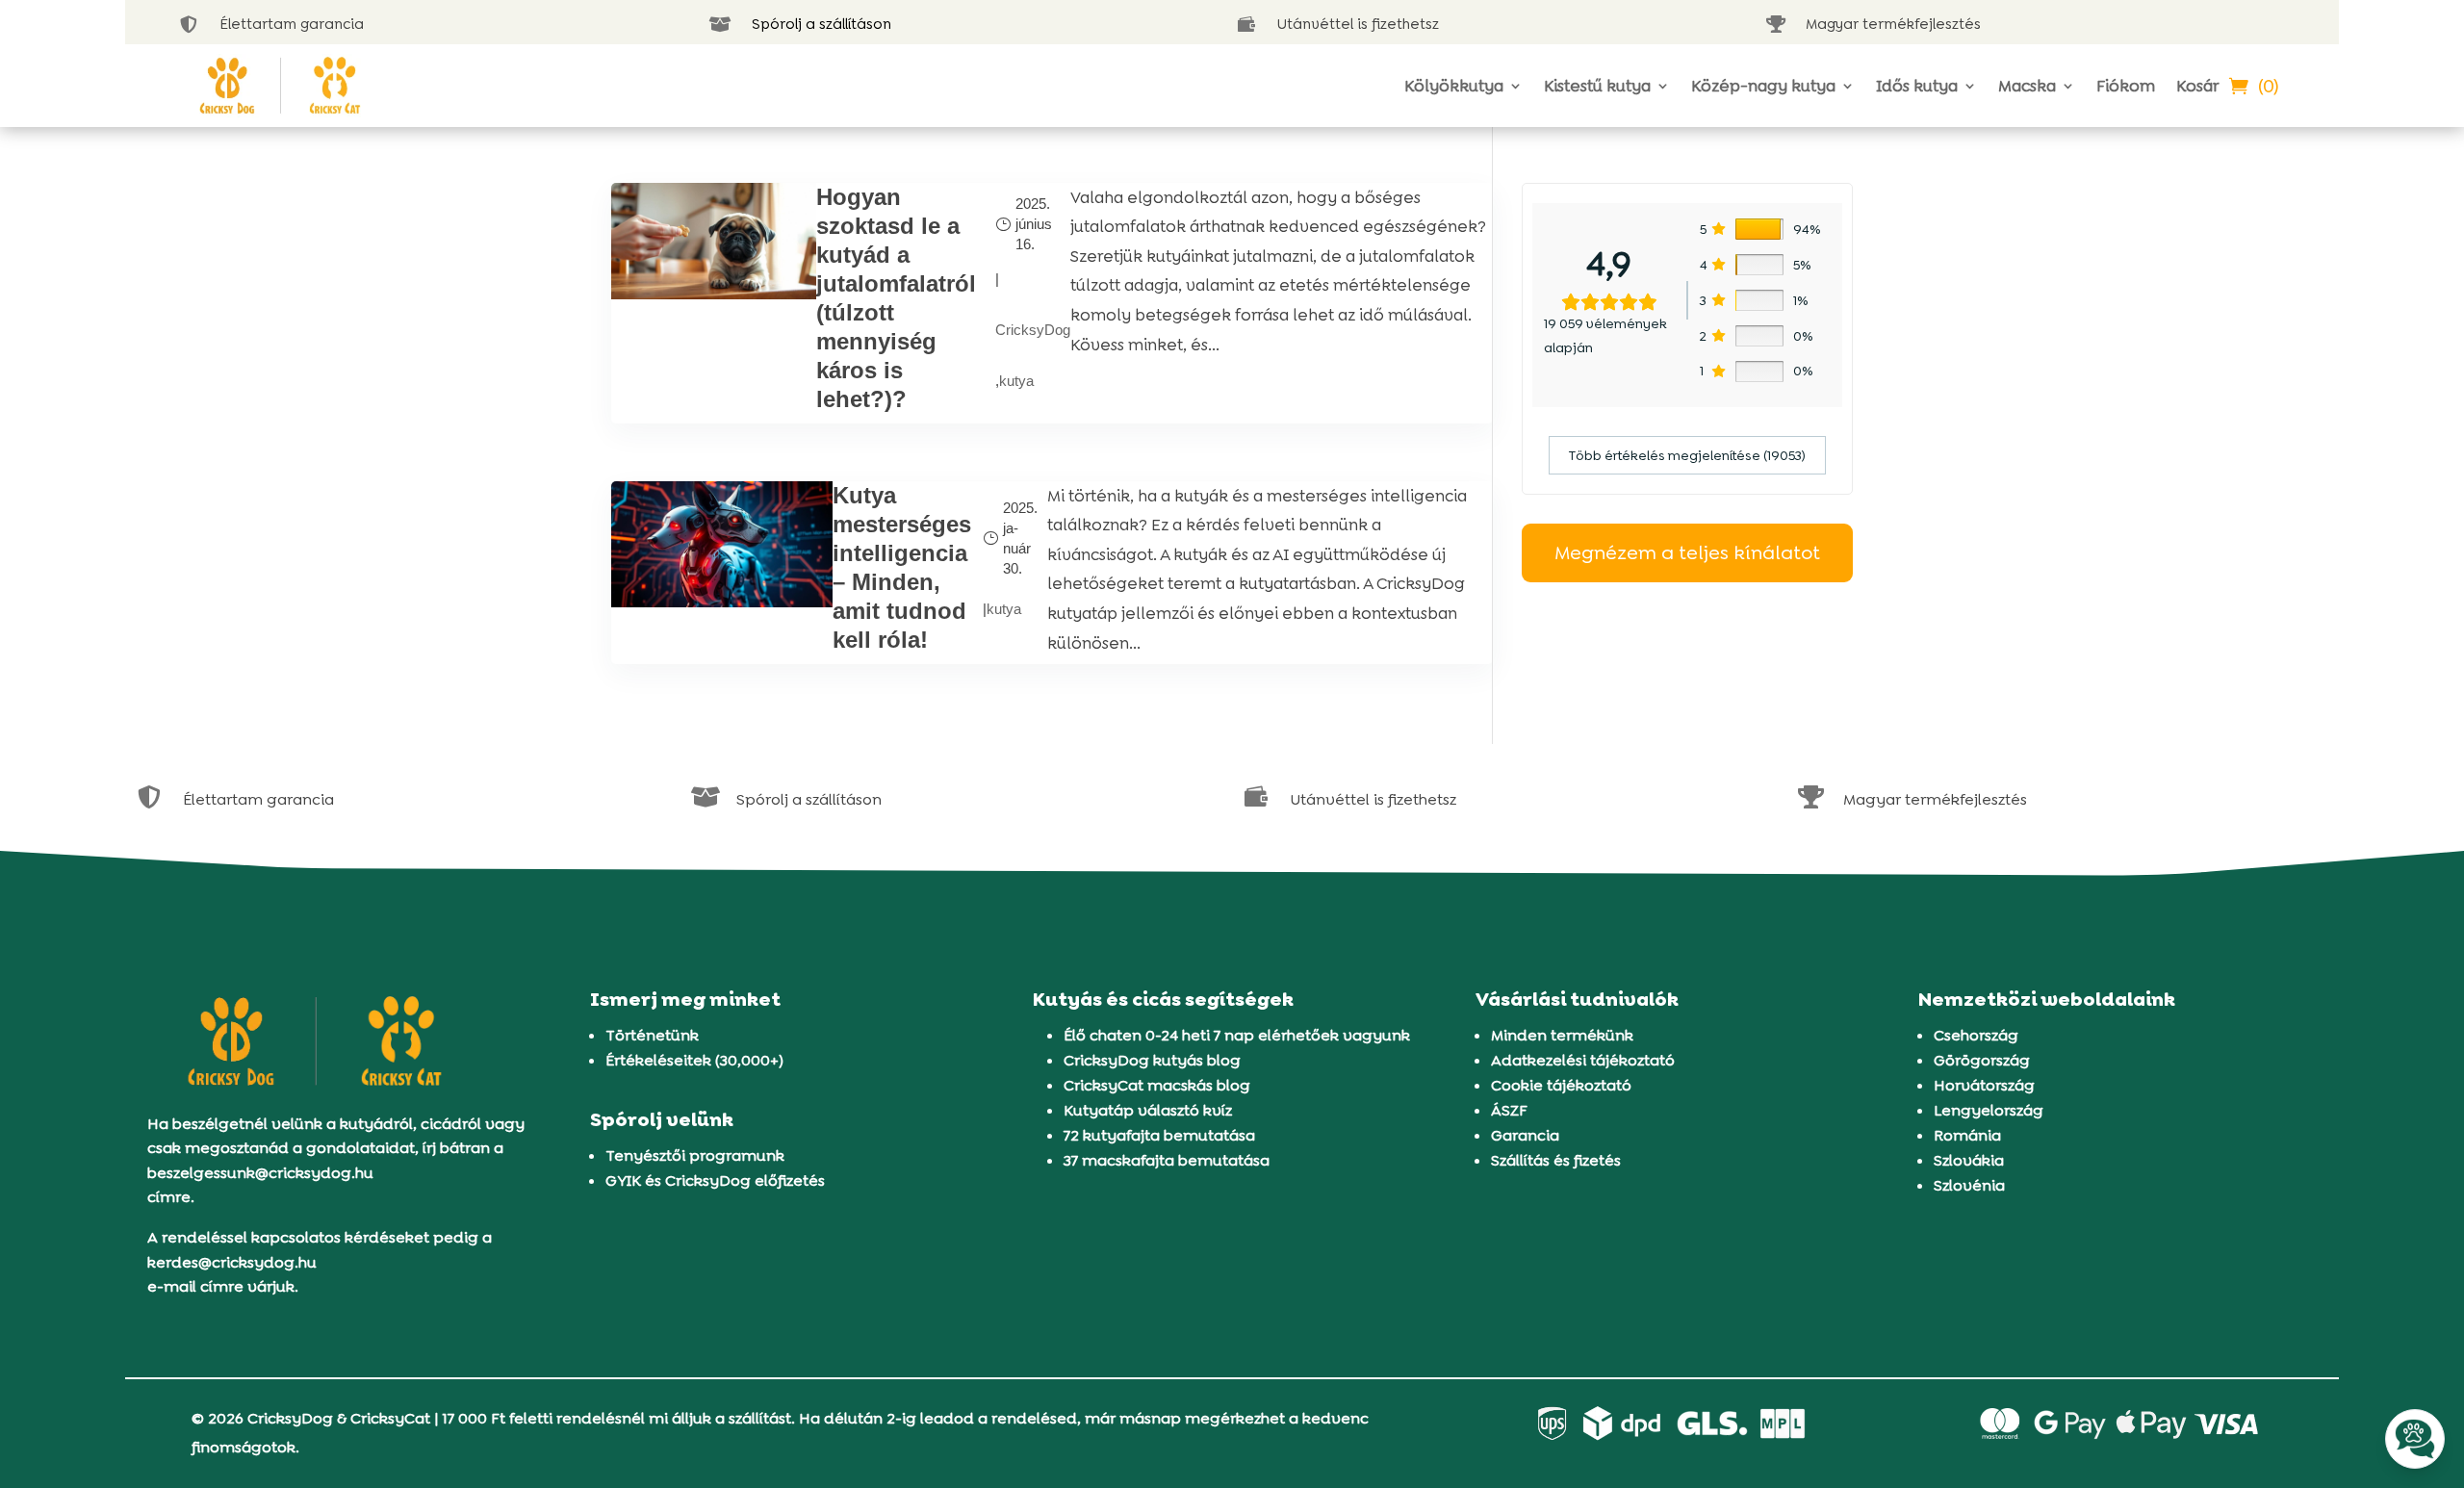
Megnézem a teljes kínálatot (1687, 552)
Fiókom (2126, 86)
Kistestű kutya (1597, 86)
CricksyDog (1033, 330)
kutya (1016, 381)
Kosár (2197, 86)
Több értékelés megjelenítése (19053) (1687, 455)
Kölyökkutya (1454, 86)
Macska (2027, 86)
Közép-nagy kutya (1763, 86)
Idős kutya (1917, 86)
